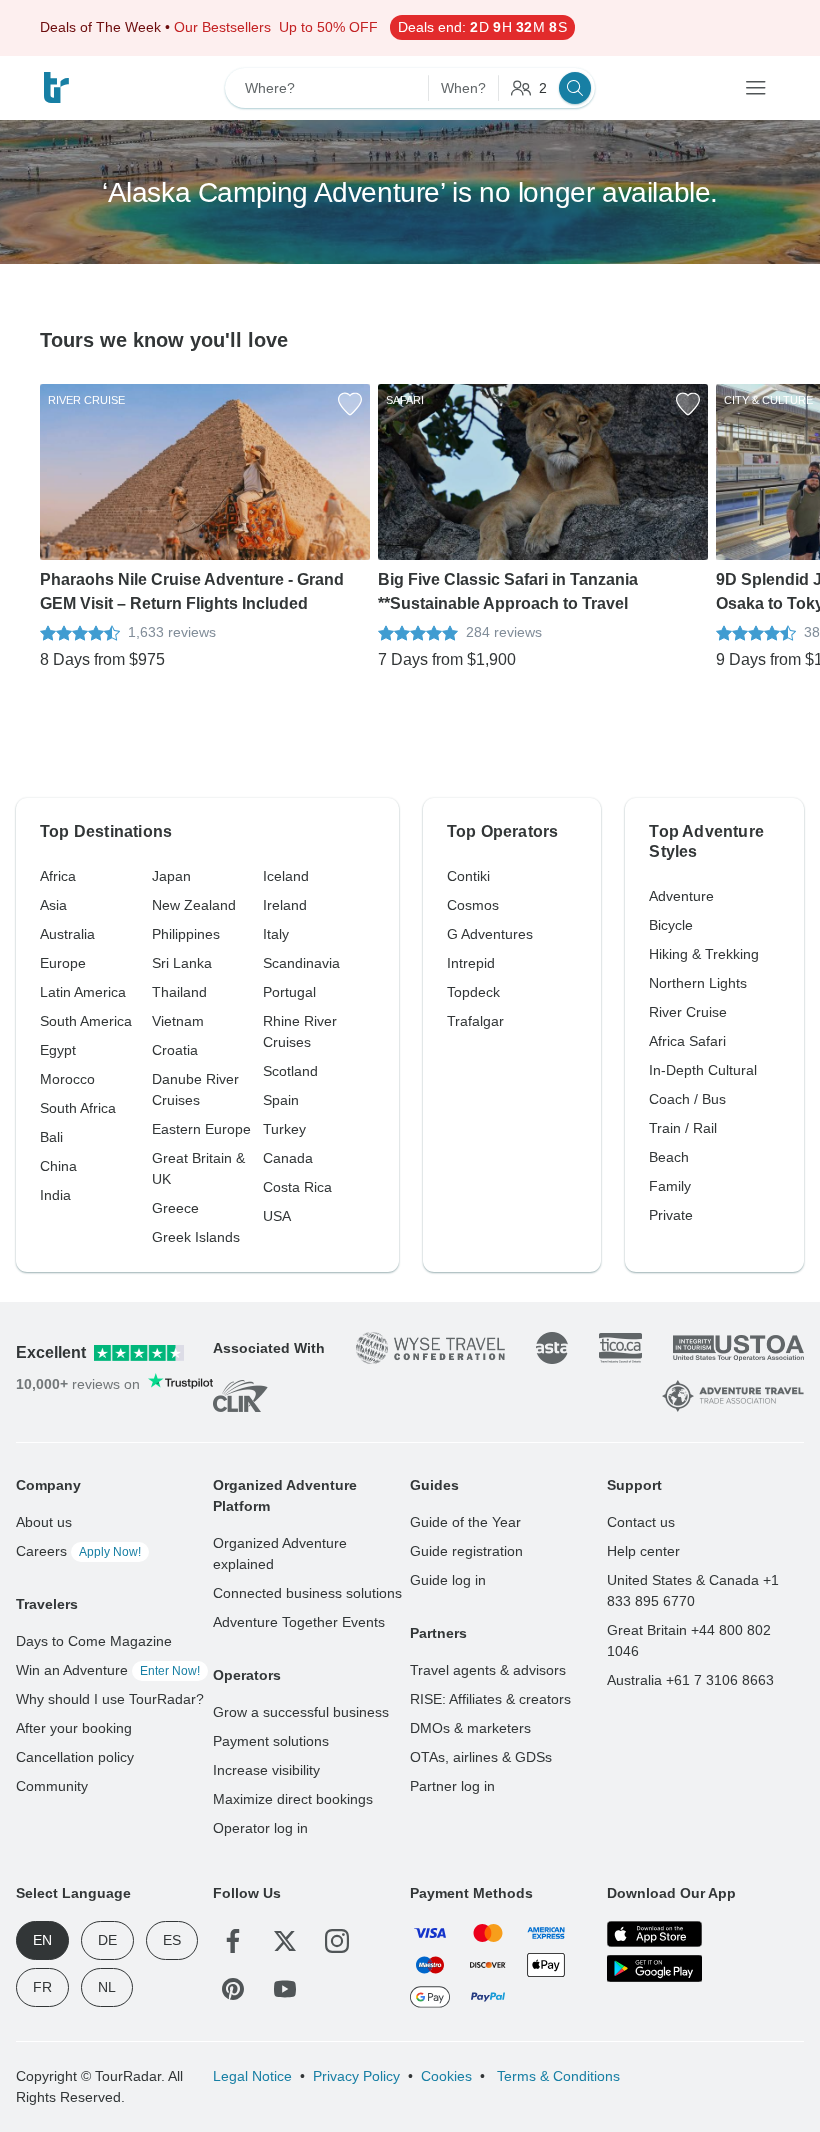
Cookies (446, 2076)
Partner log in (452, 1786)
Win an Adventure (108, 1670)
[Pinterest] (233, 1989)
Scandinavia (301, 963)
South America (86, 1021)
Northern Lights (698, 983)
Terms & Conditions (556, 2076)
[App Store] (654, 1934)
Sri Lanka (182, 963)
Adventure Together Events (299, 1622)
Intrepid (471, 963)
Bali (51, 1137)
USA (277, 1216)
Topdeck (473, 992)
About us (44, 1522)
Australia (67, 934)
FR (42, 1987)
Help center (643, 1551)
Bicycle (671, 925)
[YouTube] (285, 1989)
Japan (171, 876)
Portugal (289, 992)
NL (107, 1987)
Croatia (175, 1050)
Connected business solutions (307, 1593)
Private (671, 1215)
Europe (63, 963)
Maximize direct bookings (293, 1799)
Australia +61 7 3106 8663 (690, 1680)
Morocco (67, 1079)
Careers (78, 1551)
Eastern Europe (201, 1129)
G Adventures (490, 934)
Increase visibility (266, 1770)
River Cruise (688, 1012)
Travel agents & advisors (488, 1670)
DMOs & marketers (470, 1728)
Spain (281, 1100)
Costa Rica (297, 1187)
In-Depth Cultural (703, 1070)
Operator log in (260, 1828)
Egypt (58, 1050)
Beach (669, 1157)
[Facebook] (233, 1941)
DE (107, 1940)
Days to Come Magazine (94, 1641)
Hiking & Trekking (704, 954)
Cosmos (473, 905)
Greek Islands (196, 1237)
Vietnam (178, 1021)
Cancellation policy (75, 1757)
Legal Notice (252, 2076)
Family (670, 1186)
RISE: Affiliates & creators (490, 1699)
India (55, 1195)
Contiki (468, 876)
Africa (58, 876)
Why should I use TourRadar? (110, 1699)
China (58, 1166)
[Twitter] (285, 1941)
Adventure (681, 896)
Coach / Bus (687, 1099)
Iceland (286, 876)
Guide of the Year (465, 1522)
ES (172, 1940)
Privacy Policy (356, 2076)
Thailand (179, 992)
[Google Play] (654, 1968)
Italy (276, 934)
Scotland (290, 1071)
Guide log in (448, 1580)
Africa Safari (687, 1041)
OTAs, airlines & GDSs (481, 1757)
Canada (288, 1158)
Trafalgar (475, 1021)
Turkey (284, 1129)
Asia (53, 905)
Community (52, 1786)
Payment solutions (271, 1741)
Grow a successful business (301, 1712)
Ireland (285, 905)
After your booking (74, 1728)
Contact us (641, 1522)
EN (42, 1940)
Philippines (186, 934)
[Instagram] (337, 1941)
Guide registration (466, 1551)
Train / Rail (683, 1128)
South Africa (78, 1108)
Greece (175, 1208)
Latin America (83, 992)
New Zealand (194, 905)
